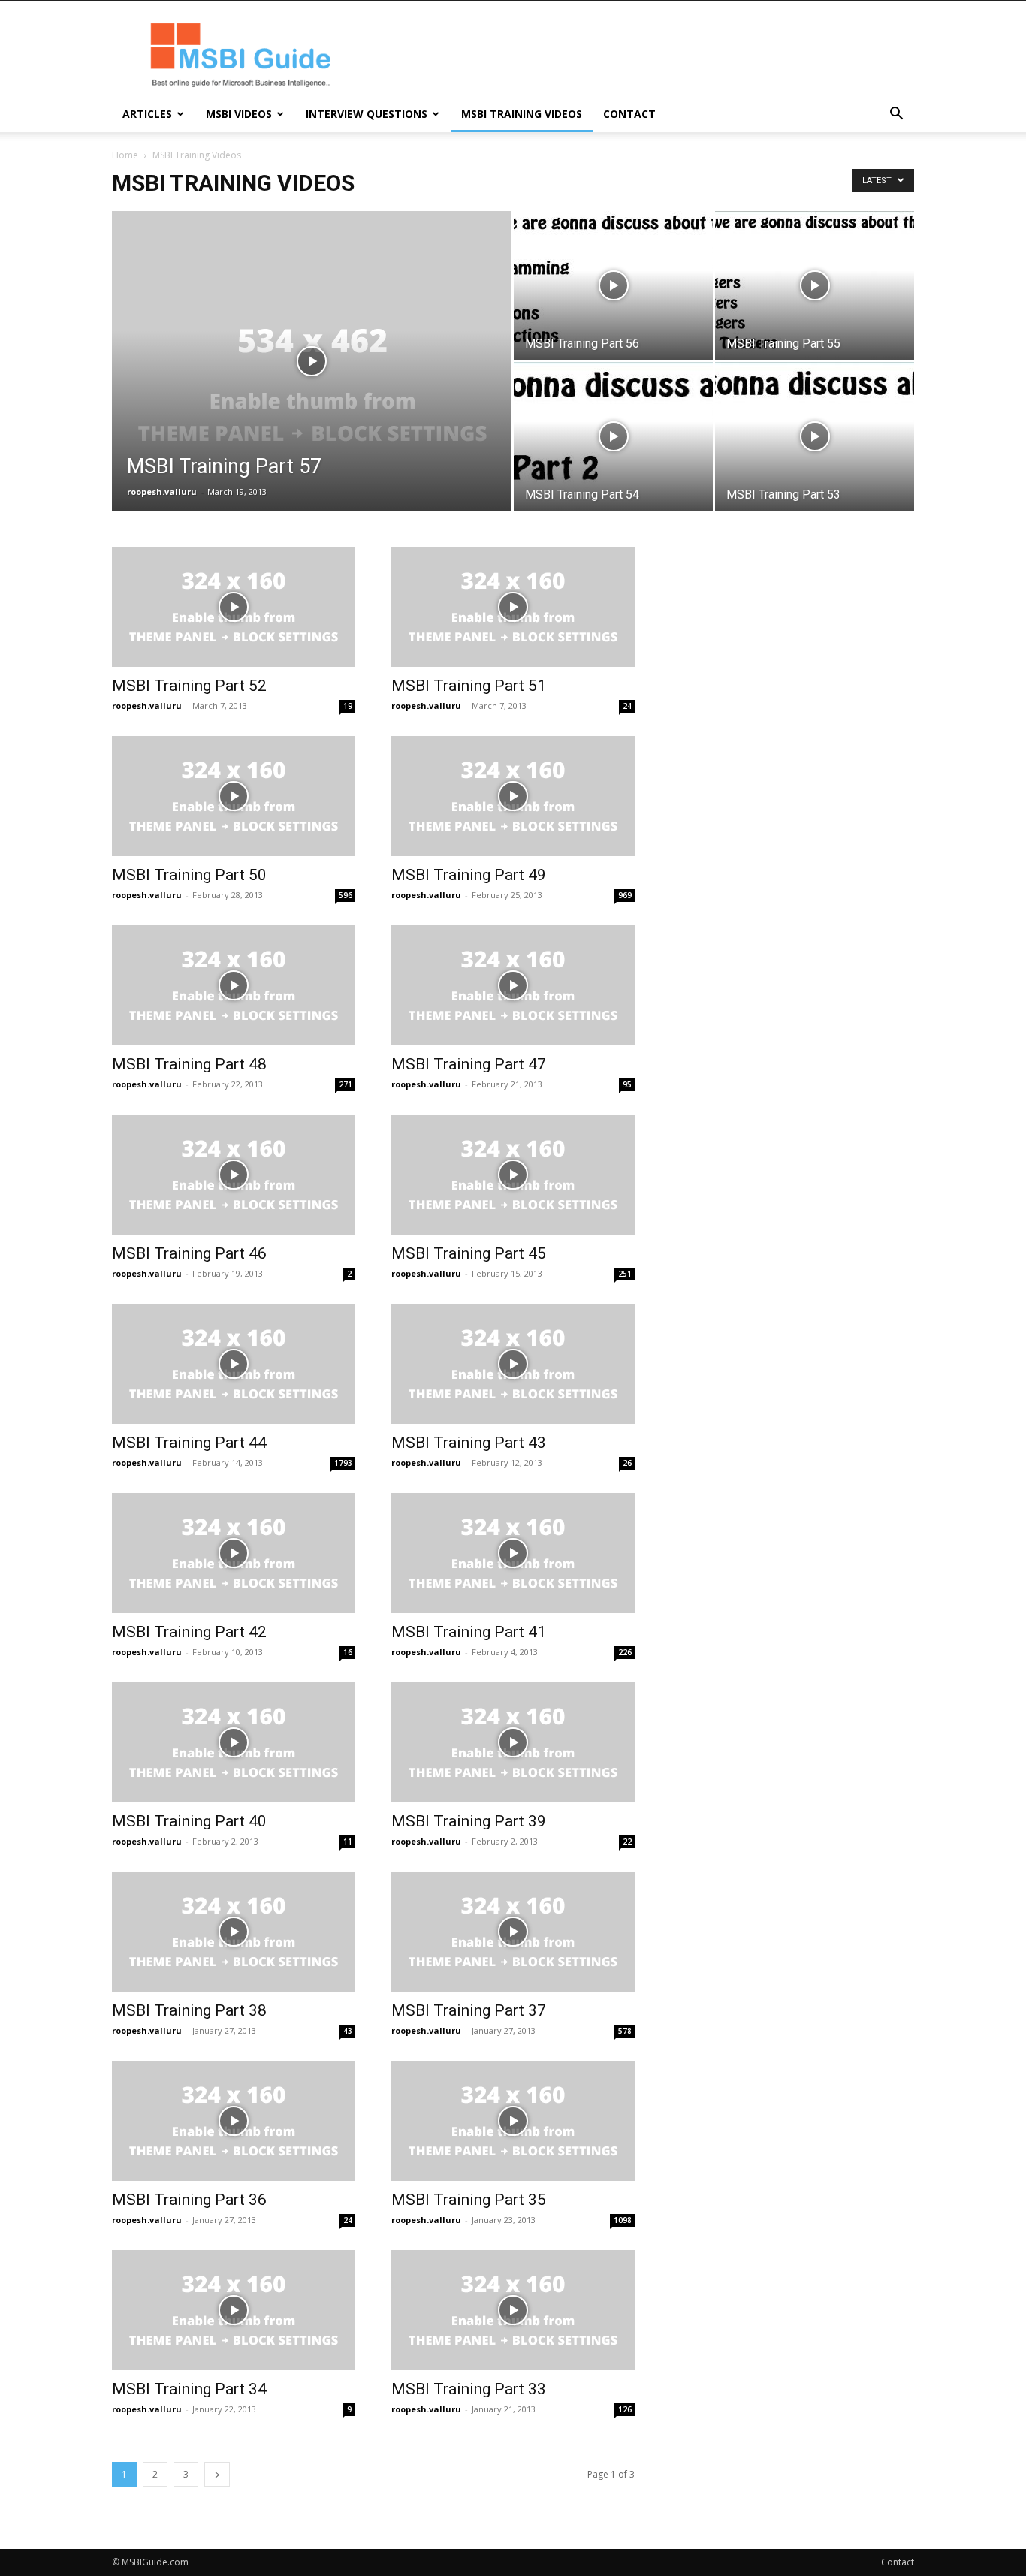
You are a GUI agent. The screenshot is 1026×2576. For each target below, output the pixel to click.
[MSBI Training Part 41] (513, 1553)
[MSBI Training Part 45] (513, 1175)
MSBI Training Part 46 (189, 1253)
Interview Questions (367, 114)
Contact (629, 114)
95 (627, 1084)
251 (625, 1274)
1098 (623, 2220)
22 (627, 1842)
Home (125, 155)
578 (625, 2031)
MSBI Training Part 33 (469, 2389)
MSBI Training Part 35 (469, 2200)
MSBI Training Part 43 (469, 1443)
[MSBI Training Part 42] (234, 1553)
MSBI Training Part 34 (189, 2389)
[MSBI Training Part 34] (234, 2310)
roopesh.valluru (162, 492)
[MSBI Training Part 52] (234, 607)
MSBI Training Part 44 (189, 1443)
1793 (343, 1463)
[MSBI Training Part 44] (234, 1364)
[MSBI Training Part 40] (234, 1742)
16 (348, 1652)
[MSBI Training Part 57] (312, 385)
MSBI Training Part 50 (189, 875)
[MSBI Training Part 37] (513, 1932)
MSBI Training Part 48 (189, 1064)
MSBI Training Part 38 (189, 2010)
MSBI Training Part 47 (469, 1064)
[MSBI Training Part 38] (234, 1932)
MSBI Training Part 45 (469, 1253)
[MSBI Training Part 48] (234, 985)
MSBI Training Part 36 (189, 2200)
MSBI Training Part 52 (189, 686)
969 (625, 895)
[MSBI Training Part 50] (234, 796)
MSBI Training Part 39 (469, 1821)
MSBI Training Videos (522, 114)
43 (348, 2031)
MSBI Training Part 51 (469, 686)
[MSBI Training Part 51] (513, 607)
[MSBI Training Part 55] (815, 285)
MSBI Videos (239, 114)
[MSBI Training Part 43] (513, 1364)
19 (348, 706)
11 (348, 1842)
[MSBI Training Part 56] (613, 285)
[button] (896, 115)
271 (346, 1084)
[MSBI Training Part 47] (513, 985)
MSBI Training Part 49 (469, 875)
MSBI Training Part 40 (189, 1821)
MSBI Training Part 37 (469, 2010)
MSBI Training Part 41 (469, 1632)
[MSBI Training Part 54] (613, 436)
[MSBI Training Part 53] (815, 436)
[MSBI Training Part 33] (513, 2310)
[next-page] (217, 2474)
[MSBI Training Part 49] (513, 796)
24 (627, 706)
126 (625, 2409)
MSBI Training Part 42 (189, 1632)
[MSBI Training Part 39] (513, 1742)
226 (625, 1652)
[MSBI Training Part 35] (513, 2121)
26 (627, 1463)
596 (346, 895)
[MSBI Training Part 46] (234, 1175)
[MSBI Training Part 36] (234, 2121)
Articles (147, 114)
